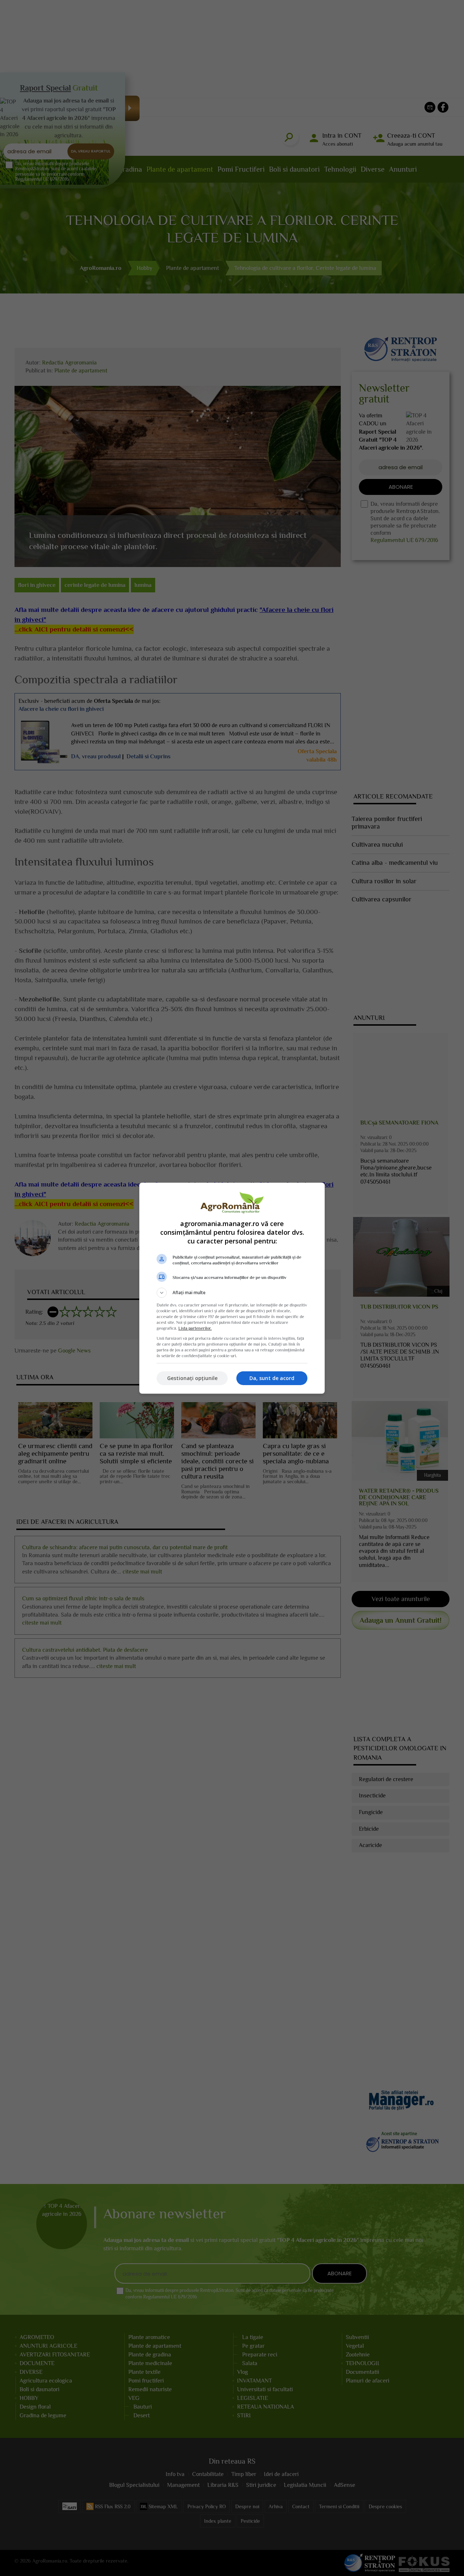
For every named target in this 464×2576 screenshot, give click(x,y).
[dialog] (232, 1288)
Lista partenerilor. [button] (195, 1328)
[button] (232, 1293)
